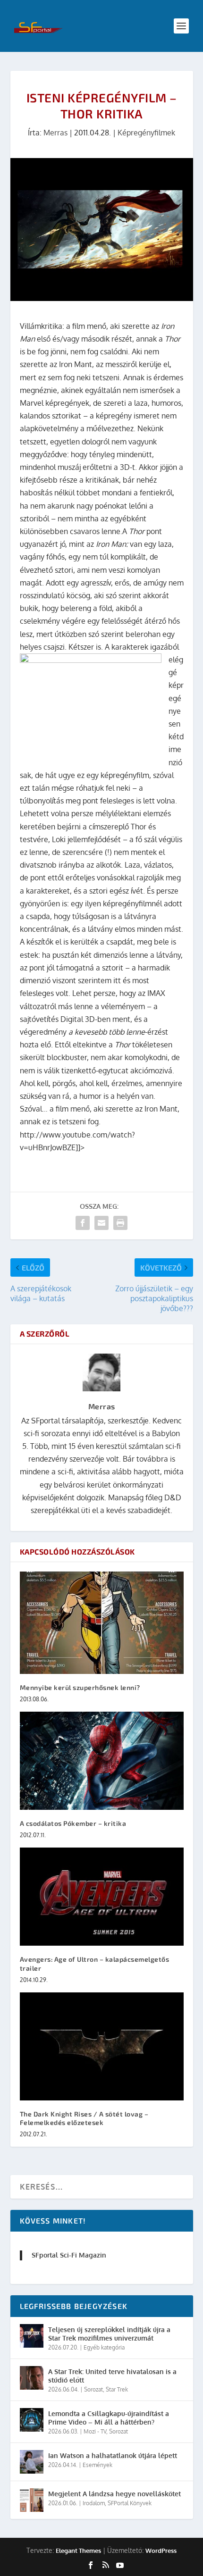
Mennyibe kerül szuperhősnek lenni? (80, 1687)
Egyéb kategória (104, 2347)
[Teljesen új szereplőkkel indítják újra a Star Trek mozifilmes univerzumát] (32, 2336)
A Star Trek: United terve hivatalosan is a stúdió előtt (112, 2376)
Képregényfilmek (146, 133)
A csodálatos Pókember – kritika (73, 1823)
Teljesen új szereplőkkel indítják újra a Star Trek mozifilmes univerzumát (109, 2334)
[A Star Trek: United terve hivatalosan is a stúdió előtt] (32, 2378)
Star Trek (117, 2389)
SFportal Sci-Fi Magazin (69, 2255)
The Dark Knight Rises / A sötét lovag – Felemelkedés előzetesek (84, 2118)
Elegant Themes (78, 2551)
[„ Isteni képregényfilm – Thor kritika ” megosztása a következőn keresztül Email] (101, 1223)
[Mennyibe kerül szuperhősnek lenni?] (102, 1623)
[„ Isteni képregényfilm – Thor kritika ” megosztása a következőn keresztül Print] (120, 1223)
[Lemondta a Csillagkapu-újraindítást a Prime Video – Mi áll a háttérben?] (32, 2420)
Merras (55, 133)
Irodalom (94, 2503)
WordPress (161, 2551)
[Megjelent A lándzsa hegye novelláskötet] (32, 2500)
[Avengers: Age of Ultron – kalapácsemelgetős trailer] (102, 1897)
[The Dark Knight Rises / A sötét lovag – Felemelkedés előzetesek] (102, 2046)
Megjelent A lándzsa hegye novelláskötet (114, 2494)
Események (97, 2465)
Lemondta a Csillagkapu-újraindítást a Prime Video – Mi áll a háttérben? (109, 2418)
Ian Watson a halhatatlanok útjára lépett (113, 2455)
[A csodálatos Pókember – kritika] (102, 1761)
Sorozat (93, 2389)
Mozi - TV (95, 2431)
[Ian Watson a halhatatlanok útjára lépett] (32, 2462)
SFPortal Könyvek (130, 2503)
